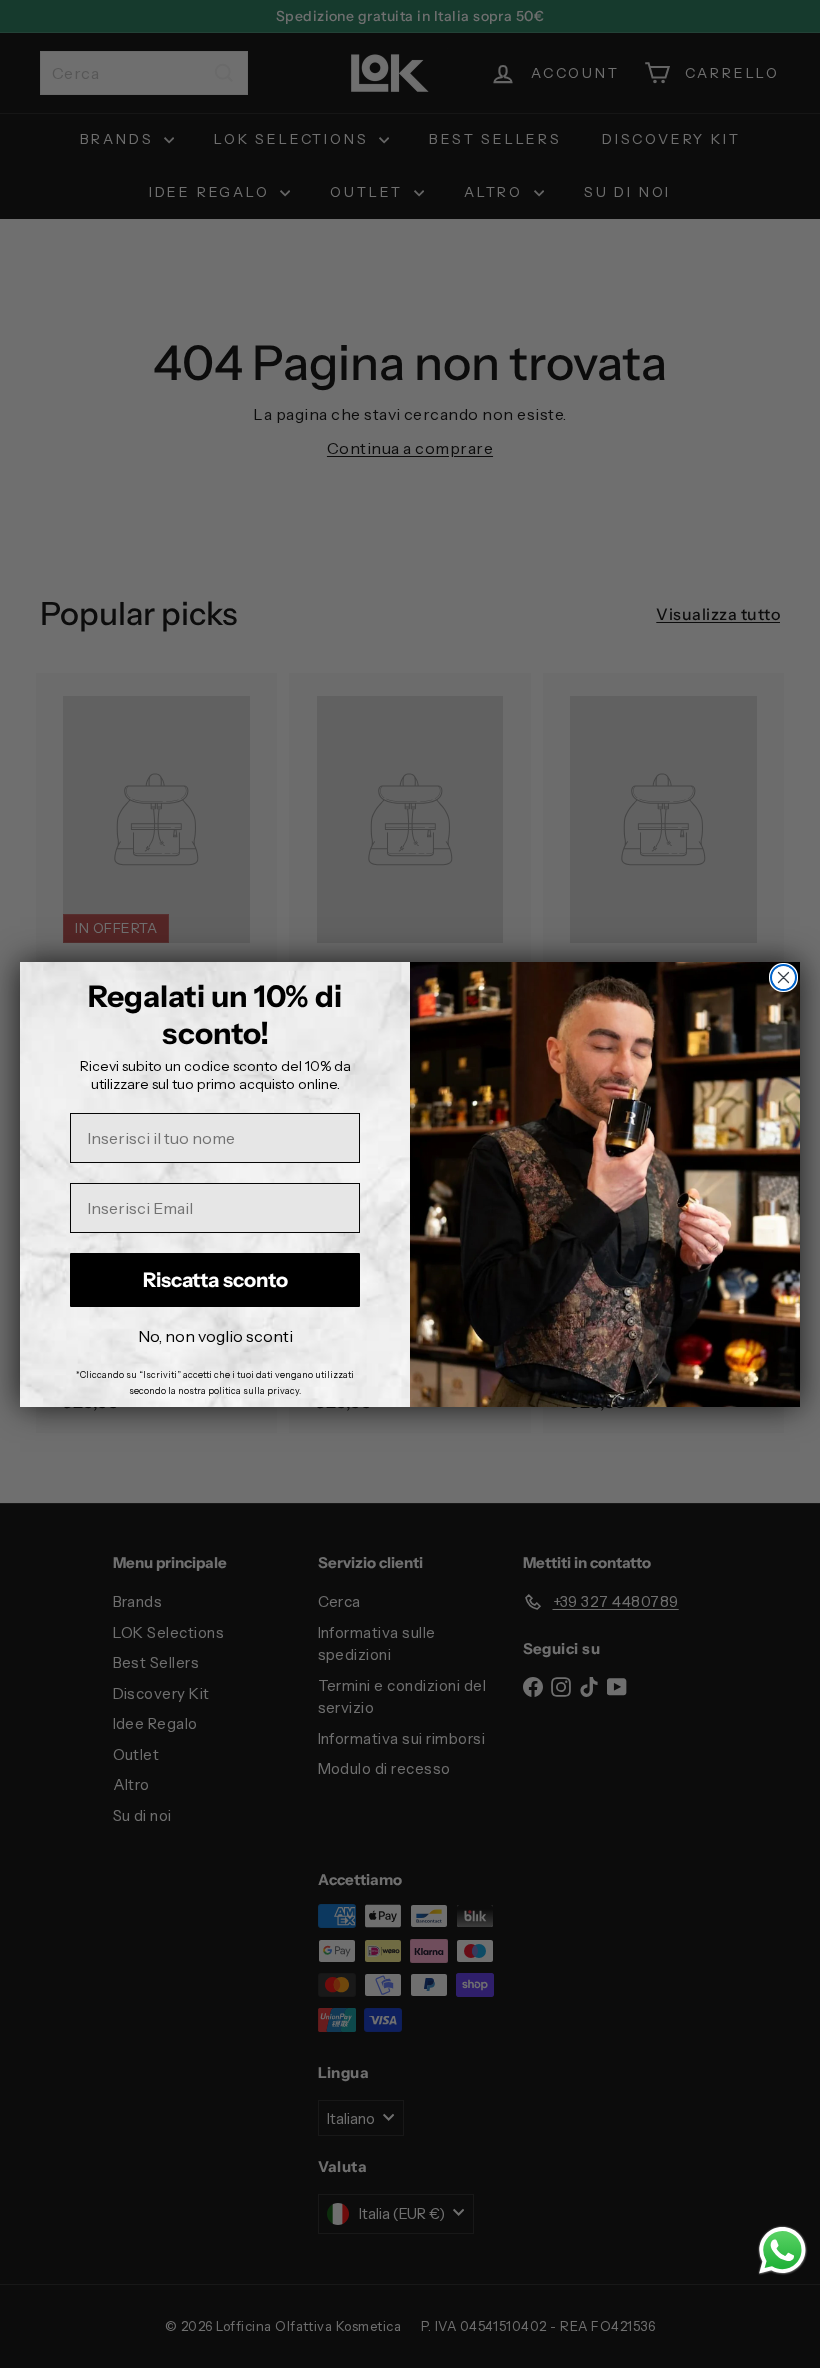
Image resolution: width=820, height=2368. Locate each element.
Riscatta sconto (215, 1280)
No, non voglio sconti (215, 1336)
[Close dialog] (783, 977)
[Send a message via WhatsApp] (782, 2250)
